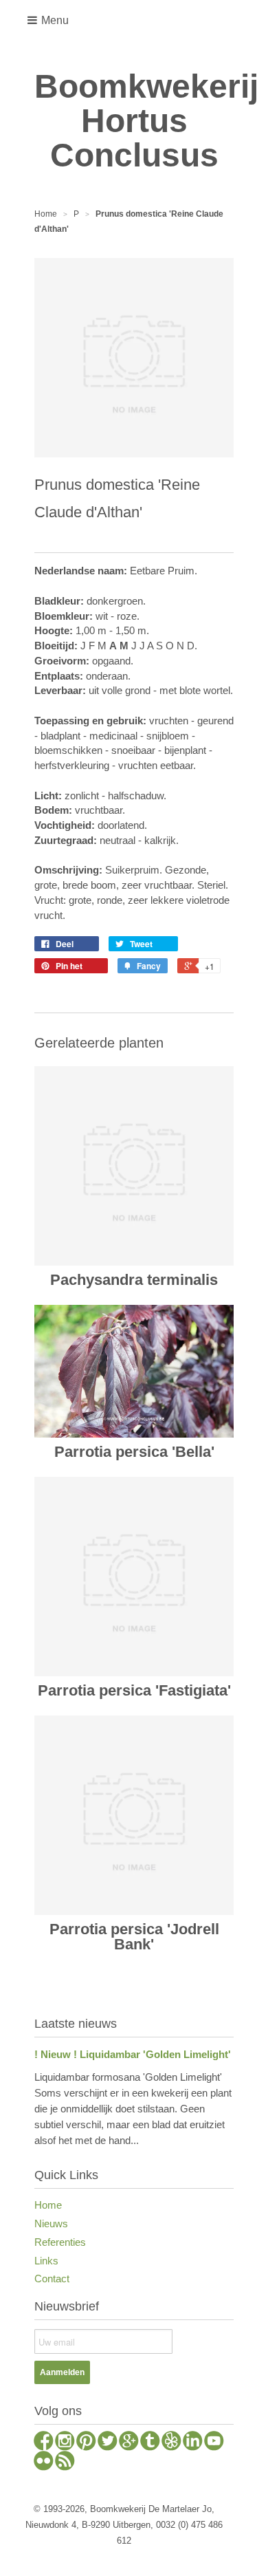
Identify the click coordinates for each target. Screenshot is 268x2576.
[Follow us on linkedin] (193, 2443)
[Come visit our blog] (150, 2443)
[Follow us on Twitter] (108, 2443)
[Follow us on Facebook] (44, 2443)
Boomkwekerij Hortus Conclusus (134, 121)
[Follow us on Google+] (129, 2443)
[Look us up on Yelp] (171, 2443)
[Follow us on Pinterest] (86, 2443)
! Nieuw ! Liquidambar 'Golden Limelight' (133, 2054)
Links (46, 2261)
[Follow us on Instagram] (65, 2443)
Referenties (60, 2242)
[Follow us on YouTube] (214, 2443)
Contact (52, 2279)
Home (48, 2205)
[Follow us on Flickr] (44, 2463)
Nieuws (51, 2223)
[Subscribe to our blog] (65, 2463)
